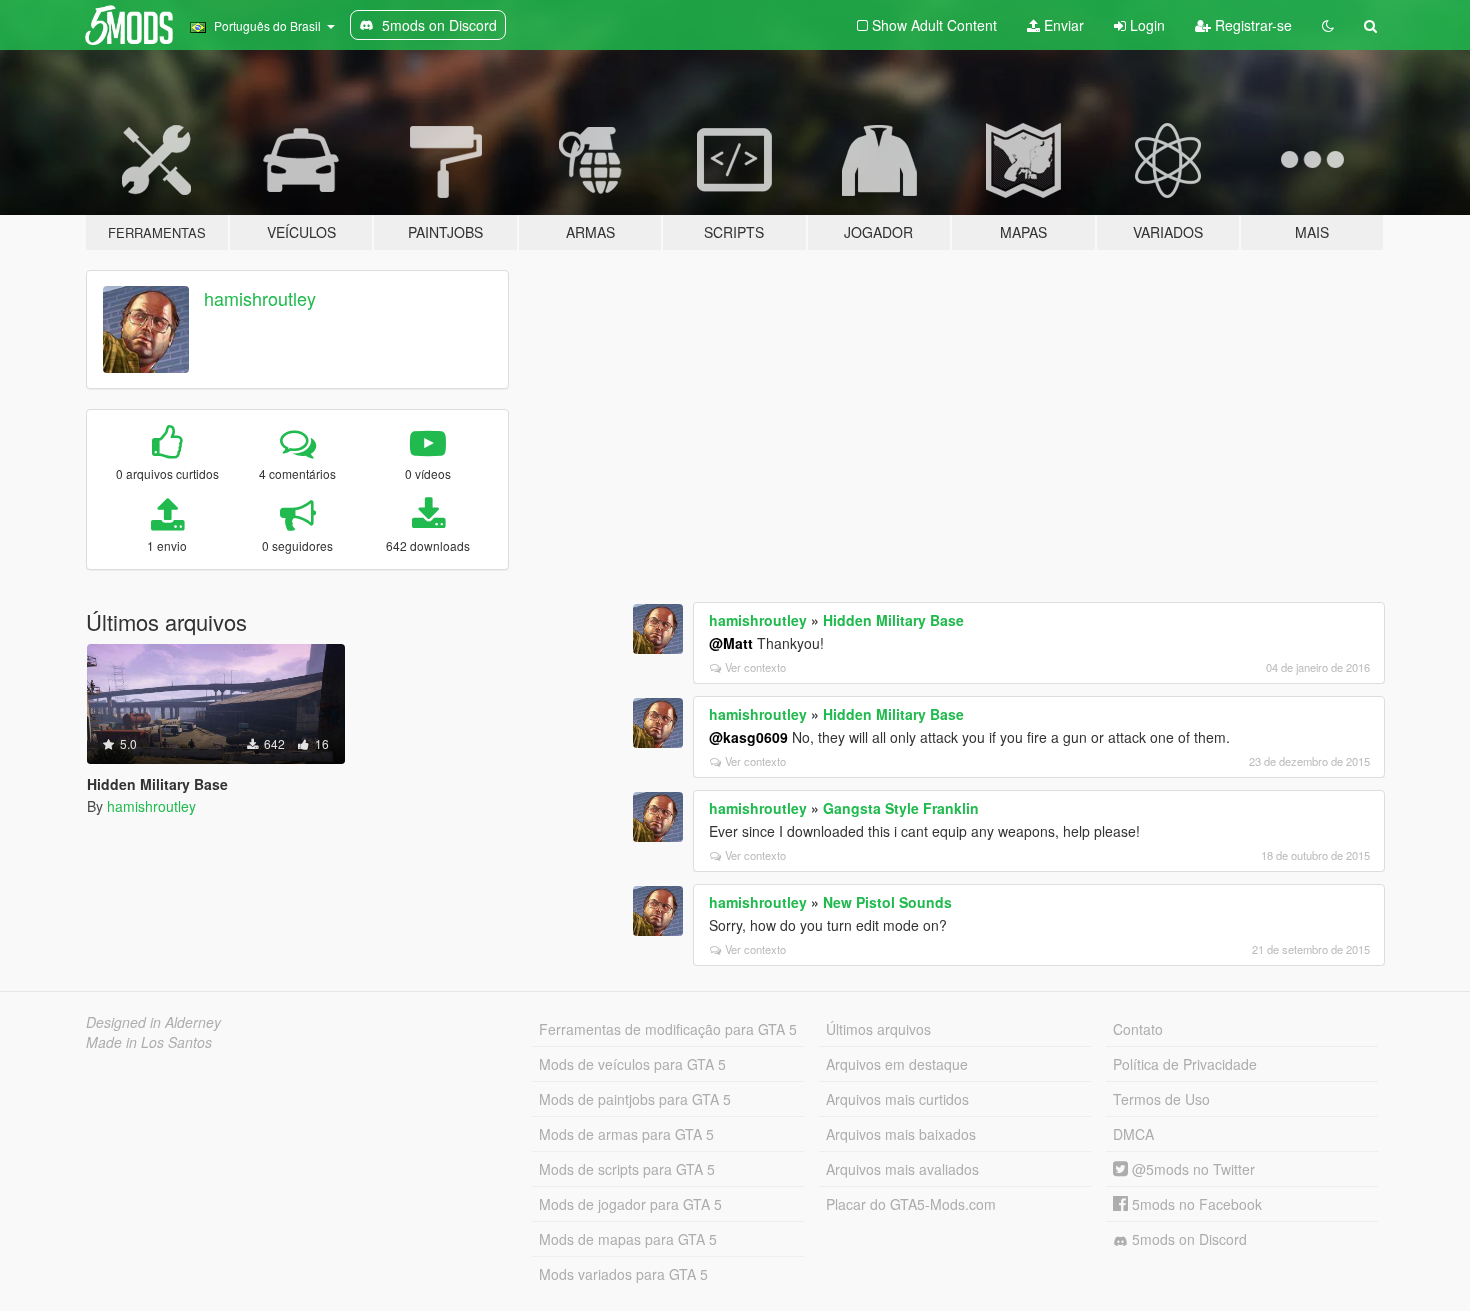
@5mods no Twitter (1191, 1169)
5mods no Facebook (1195, 1204)
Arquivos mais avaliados (902, 1169)
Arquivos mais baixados (901, 1134)
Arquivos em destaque (897, 1064)
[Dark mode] (1328, 25)
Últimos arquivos (878, 1029)
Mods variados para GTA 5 (623, 1274)
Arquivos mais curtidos (897, 1099)
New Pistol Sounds (887, 902)
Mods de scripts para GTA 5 (627, 1169)
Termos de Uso (1161, 1099)
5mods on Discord (1187, 1239)
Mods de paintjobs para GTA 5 (635, 1099)
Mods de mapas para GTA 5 (628, 1239)
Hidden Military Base (893, 620)
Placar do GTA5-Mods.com (911, 1204)
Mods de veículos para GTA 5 (632, 1064)
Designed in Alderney (153, 1022)
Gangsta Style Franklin (901, 808)
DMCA (1133, 1134)
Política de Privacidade (1185, 1064)
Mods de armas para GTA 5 (626, 1134)
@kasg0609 (748, 737)
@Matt (731, 643)
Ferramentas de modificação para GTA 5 (668, 1029)
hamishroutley (260, 298)
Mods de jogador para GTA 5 (630, 1204)
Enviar (1062, 25)
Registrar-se (1251, 25)
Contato (1138, 1029)
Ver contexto (755, 667)
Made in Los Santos (149, 1042)
